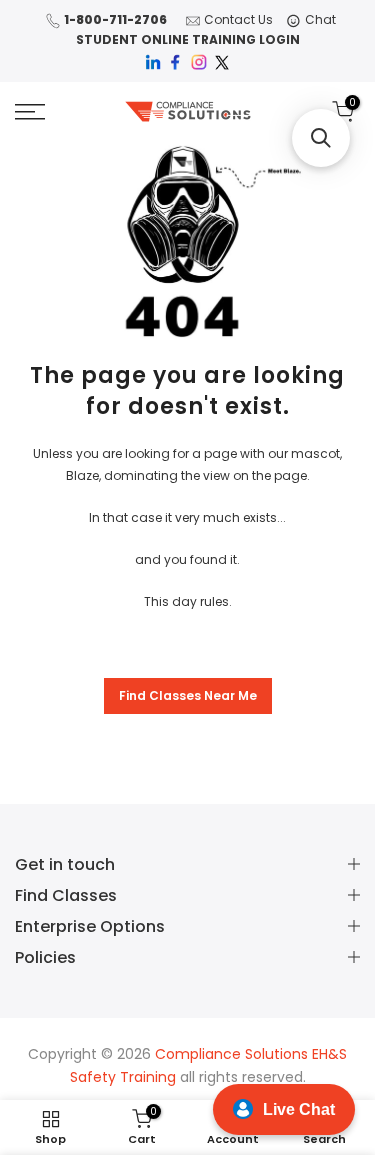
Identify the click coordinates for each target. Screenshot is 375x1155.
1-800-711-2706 (115, 19)
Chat (320, 19)
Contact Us (238, 19)
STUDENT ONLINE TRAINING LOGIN (188, 39)
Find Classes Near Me (188, 695)
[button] (321, 138)
